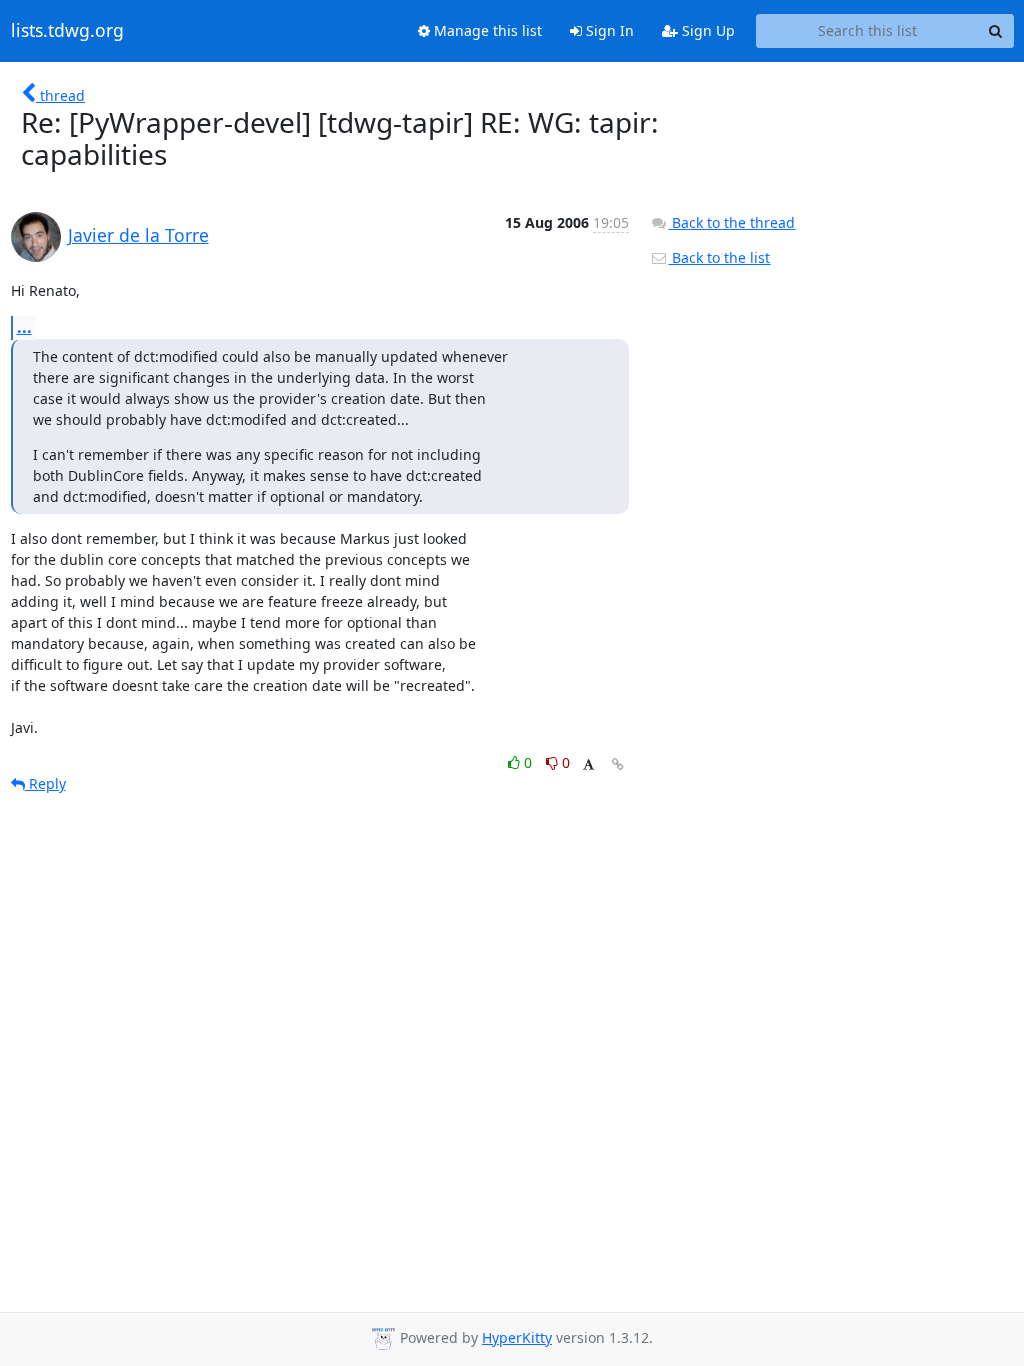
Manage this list (486, 30)
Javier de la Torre (138, 235)
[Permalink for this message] (618, 764)
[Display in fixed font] (588, 765)
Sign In (608, 30)
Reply (45, 783)
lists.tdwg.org (67, 31)
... (24, 327)
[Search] (996, 31)
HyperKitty (517, 1337)
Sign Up (706, 30)
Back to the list (719, 257)
